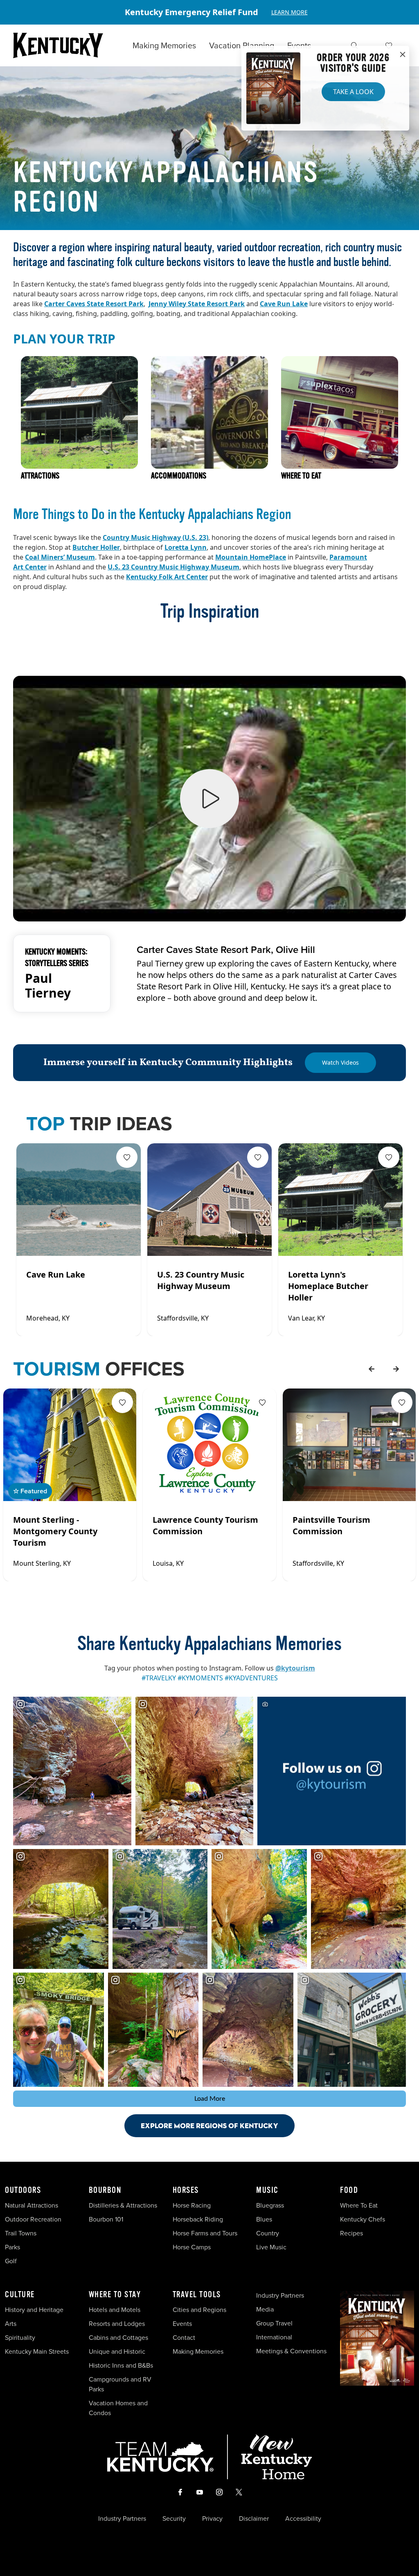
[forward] (396, 1369)
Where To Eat (359, 2205)
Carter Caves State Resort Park (94, 304)
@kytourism (295, 1668)
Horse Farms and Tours (205, 2233)
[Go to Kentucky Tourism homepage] (58, 45)
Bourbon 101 (106, 2219)
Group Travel (274, 2323)
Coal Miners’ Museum (60, 557)
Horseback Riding (198, 2219)
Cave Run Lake (284, 304)
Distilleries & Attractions (123, 2205)
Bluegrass (270, 2205)
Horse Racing (192, 2205)
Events (299, 45)
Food (349, 2190)
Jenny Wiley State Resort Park (197, 304)
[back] (372, 1369)
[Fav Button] (127, 1157)
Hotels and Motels (115, 2310)
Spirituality (21, 2338)
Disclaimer (254, 2519)
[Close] (403, 55)
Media (265, 2309)
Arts (11, 2324)
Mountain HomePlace (251, 557)
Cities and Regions (199, 2310)
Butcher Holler (96, 547)
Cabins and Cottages (118, 2338)
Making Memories (164, 45)
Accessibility (303, 2519)
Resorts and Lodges (117, 2324)
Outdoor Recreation (33, 2219)
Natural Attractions (32, 2205)
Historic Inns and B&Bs (121, 2365)
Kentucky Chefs (363, 2219)
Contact (184, 2338)
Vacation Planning (242, 45)
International (274, 2337)
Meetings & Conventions (291, 2351)
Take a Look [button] (353, 92)
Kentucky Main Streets (37, 2351)
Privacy (212, 2519)
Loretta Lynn (186, 547)
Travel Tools (197, 2295)
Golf (11, 2261)
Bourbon (105, 2190)
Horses (186, 2190)
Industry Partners (280, 2295)
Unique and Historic (117, 2351)
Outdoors (23, 2190)
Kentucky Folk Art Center (167, 577)
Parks (12, 2247)
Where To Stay (115, 2295)
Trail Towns (21, 2233)
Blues (264, 2219)
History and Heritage (35, 2310)
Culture (20, 2295)
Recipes (352, 2233)
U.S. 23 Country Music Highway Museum (173, 567)
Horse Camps (192, 2247)
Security (174, 2519)
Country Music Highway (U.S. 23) (155, 537)
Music (267, 2190)
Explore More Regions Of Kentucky (209, 2126)
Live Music (271, 2247)
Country (268, 2233)
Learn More (289, 12)
